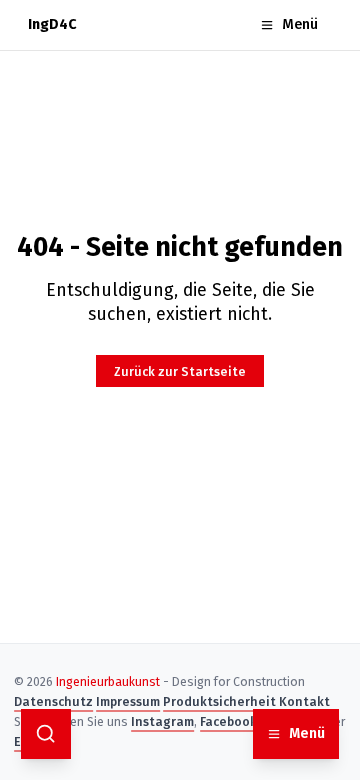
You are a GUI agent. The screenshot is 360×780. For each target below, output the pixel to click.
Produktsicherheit (219, 701)
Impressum (128, 701)
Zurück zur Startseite (180, 371)
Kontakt (304, 701)
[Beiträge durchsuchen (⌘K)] (46, 734)
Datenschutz (53, 701)
